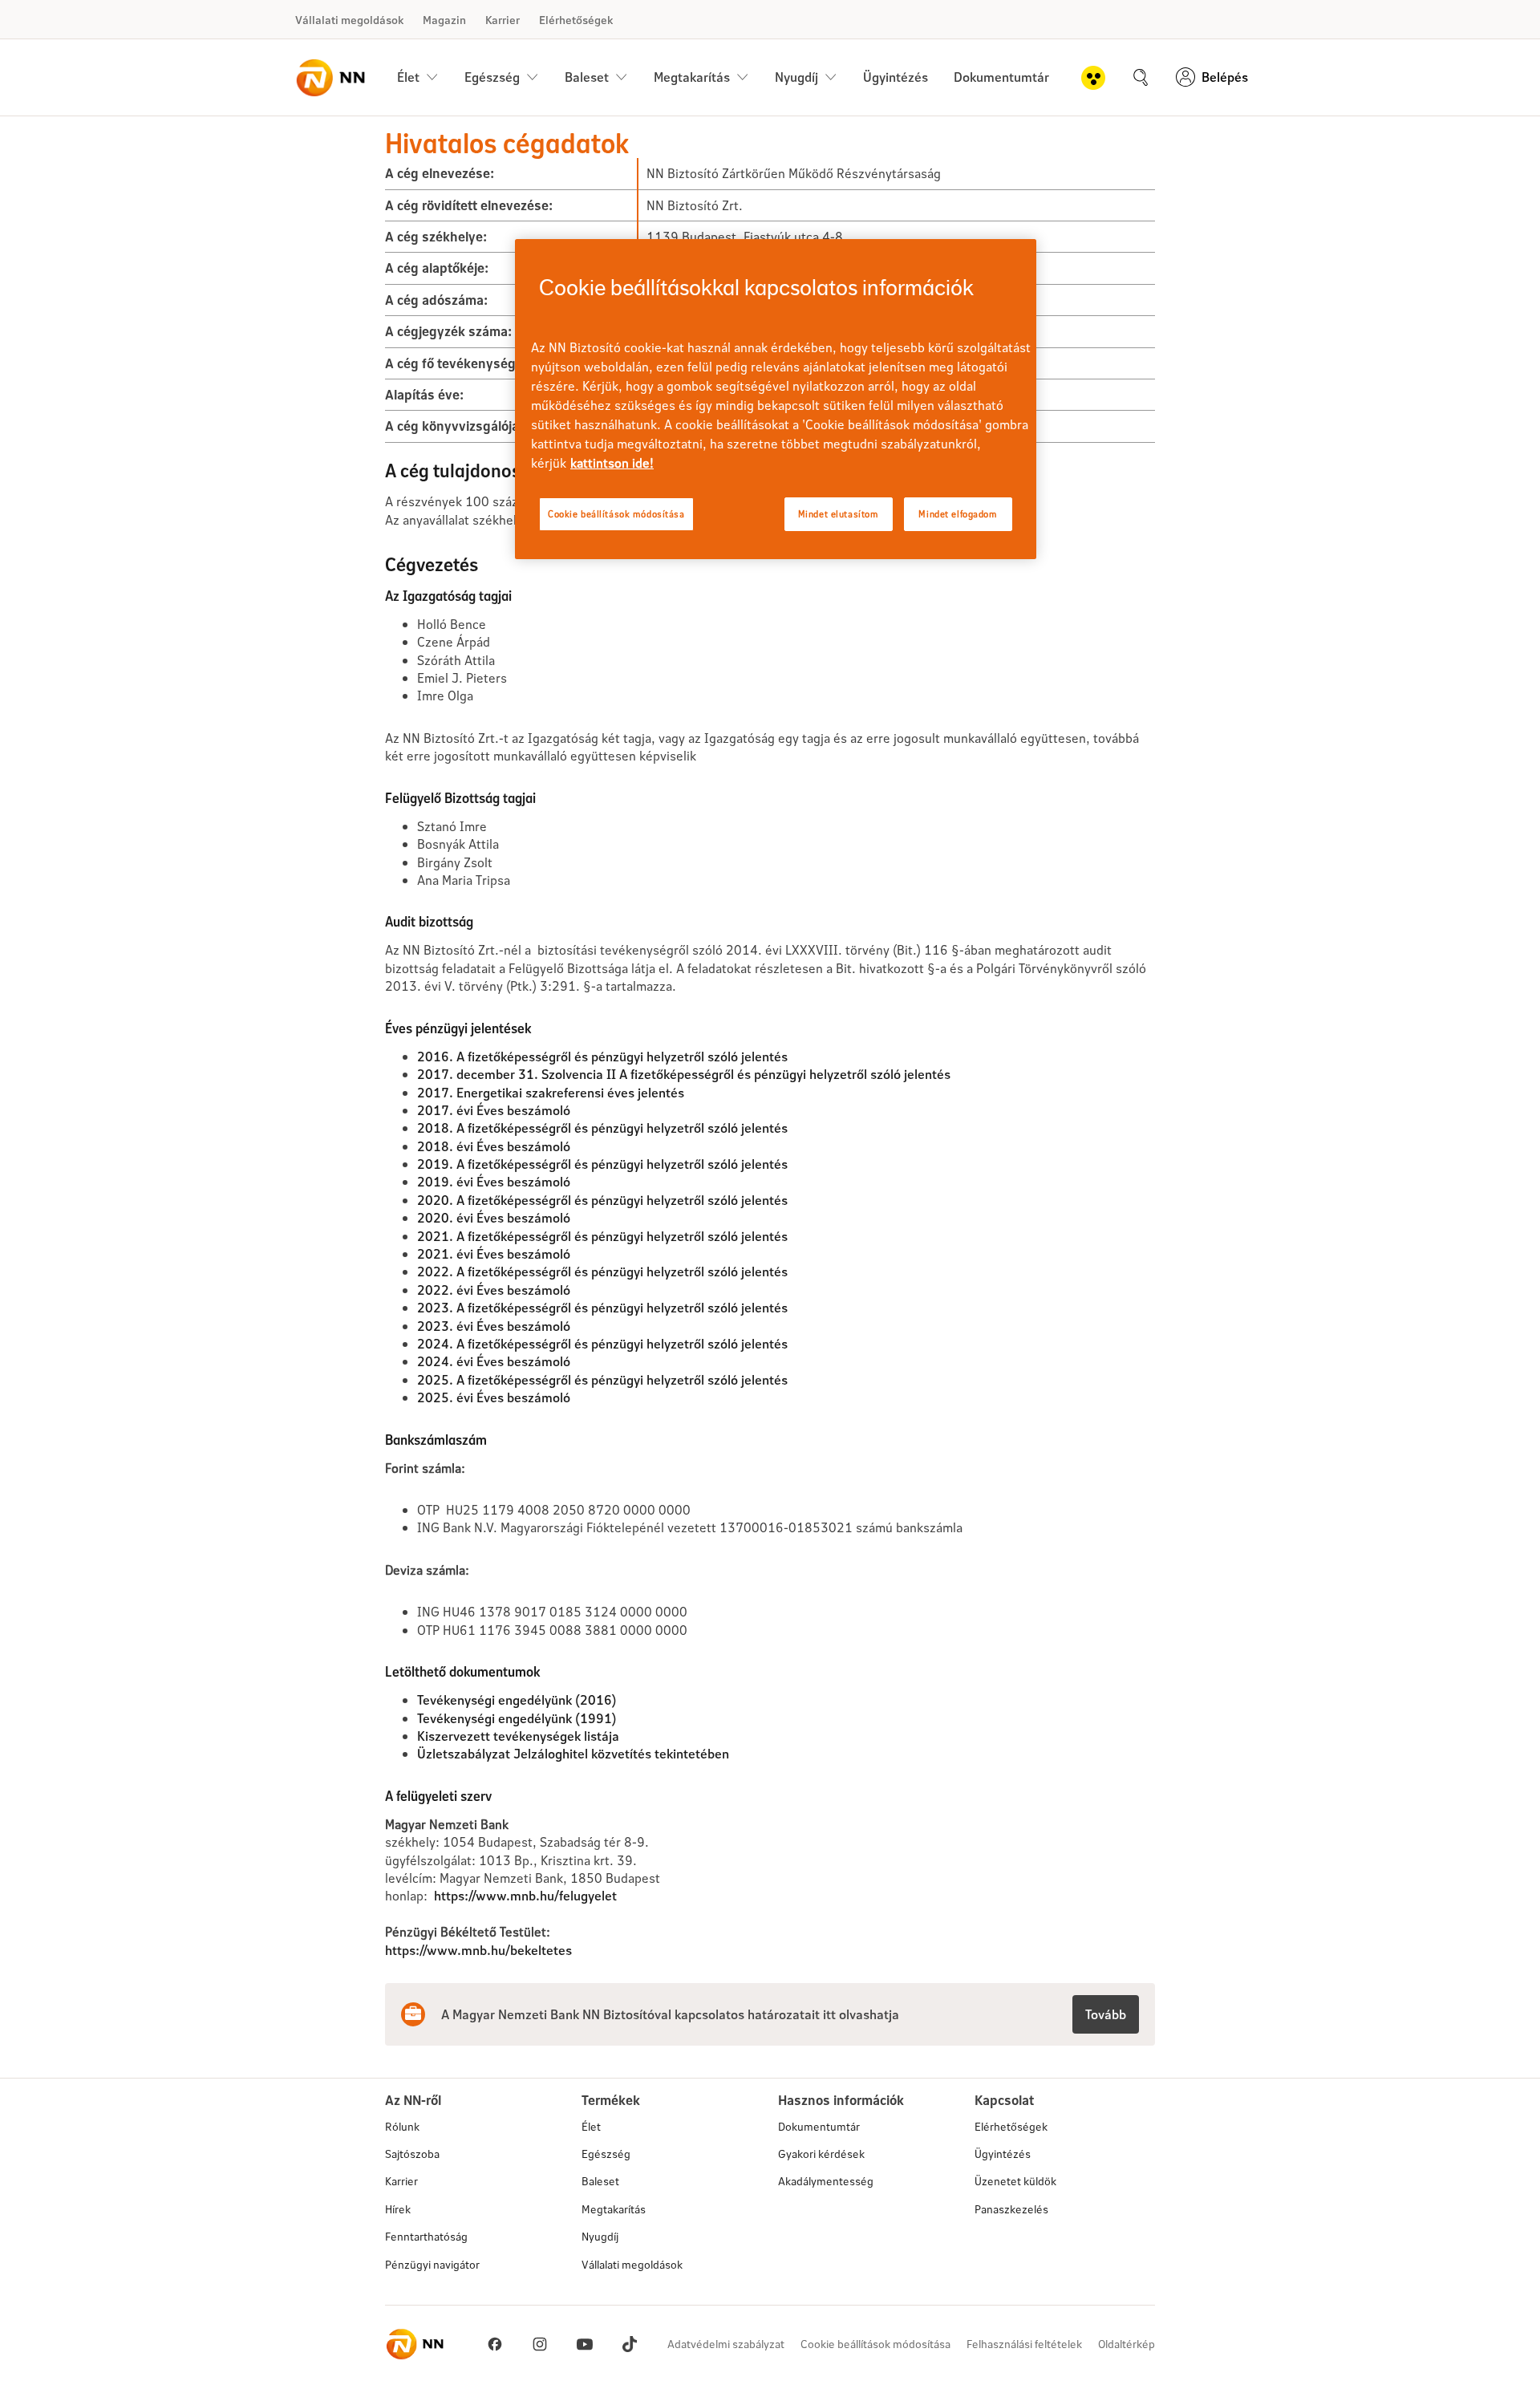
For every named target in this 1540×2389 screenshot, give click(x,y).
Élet (591, 2126)
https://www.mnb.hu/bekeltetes (478, 1950)
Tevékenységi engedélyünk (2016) (517, 1699)
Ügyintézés (896, 77)
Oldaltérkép (1127, 2344)
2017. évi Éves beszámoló (494, 1110)
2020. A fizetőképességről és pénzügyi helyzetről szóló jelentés (602, 1200)
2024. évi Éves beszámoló (494, 1361)
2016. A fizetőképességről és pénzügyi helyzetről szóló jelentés (602, 1056)
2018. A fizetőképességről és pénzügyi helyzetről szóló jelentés (602, 1128)
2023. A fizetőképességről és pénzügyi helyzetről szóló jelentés (602, 1307)
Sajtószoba (412, 2154)
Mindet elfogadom (958, 514)
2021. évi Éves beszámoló (494, 1253)
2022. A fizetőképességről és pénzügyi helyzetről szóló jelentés (602, 1271)
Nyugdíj (600, 2236)
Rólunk (402, 2126)
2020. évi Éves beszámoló (494, 1217)
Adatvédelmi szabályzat (726, 2344)
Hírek (398, 2209)
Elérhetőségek (576, 20)
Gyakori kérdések (821, 2154)
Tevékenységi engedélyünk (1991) (517, 1718)
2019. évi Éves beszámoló (494, 1181)
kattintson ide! (612, 462)
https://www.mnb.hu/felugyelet (525, 1895)
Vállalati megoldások (349, 20)
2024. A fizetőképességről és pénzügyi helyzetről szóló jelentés (602, 1343)
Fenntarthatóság (426, 2236)
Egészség (606, 2154)
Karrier (503, 20)
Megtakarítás (614, 2209)
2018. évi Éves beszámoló (494, 1146)
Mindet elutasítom (839, 514)
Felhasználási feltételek (1024, 2344)
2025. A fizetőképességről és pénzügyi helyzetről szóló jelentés (602, 1379)
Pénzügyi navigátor (432, 2264)
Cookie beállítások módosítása (875, 2344)
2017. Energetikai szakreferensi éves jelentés (551, 1092)
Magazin (444, 20)
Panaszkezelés (1011, 2209)
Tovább (1106, 2014)
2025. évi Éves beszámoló (494, 1397)
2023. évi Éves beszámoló (494, 1326)
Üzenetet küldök (1015, 2181)
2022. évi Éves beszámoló (494, 1290)
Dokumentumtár (1001, 77)
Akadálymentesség (826, 2181)
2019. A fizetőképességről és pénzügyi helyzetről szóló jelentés (602, 1164)
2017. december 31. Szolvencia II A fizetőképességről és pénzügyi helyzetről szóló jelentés (684, 1074)
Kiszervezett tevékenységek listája (518, 1736)
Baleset (600, 2181)
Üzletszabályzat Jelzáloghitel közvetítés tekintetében (573, 1753)
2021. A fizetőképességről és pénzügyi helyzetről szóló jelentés (602, 1236)
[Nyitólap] (330, 78)
